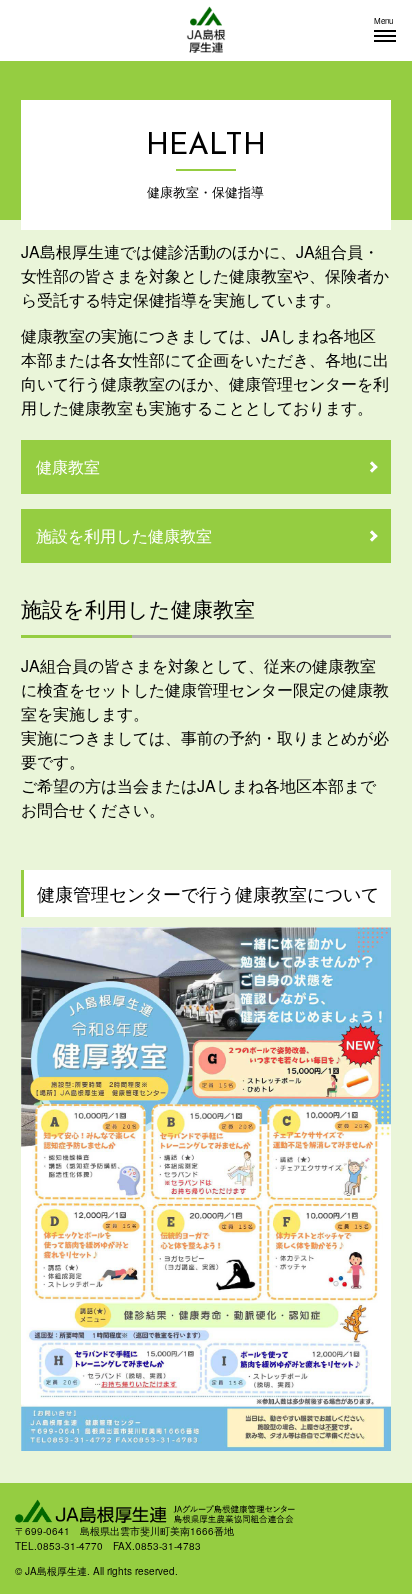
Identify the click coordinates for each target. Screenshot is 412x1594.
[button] (385, 30)
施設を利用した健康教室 (124, 535)
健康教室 (68, 466)
